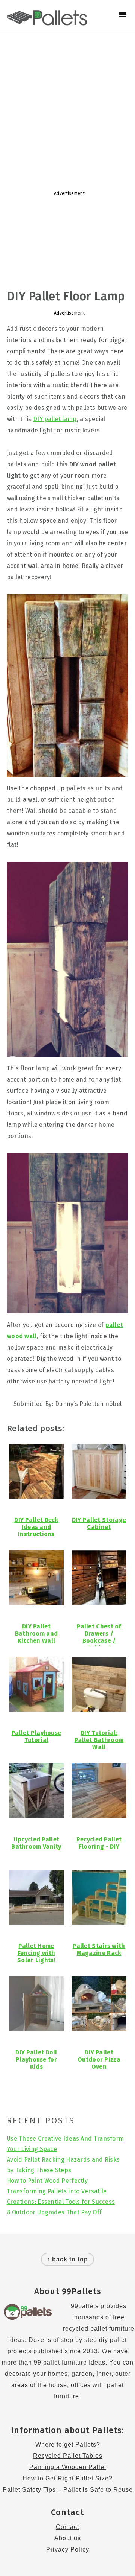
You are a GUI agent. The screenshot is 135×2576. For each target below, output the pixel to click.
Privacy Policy (68, 2549)
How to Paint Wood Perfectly (47, 2181)
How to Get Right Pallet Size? (67, 2478)
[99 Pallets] (47, 21)
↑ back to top (67, 2259)
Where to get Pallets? (68, 2444)
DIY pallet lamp (55, 419)
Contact (67, 2527)
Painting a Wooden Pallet (68, 2467)
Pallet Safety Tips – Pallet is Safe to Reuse (68, 2490)
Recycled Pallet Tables (68, 2456)
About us (68, 2538)
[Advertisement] (67, 108)
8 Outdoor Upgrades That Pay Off (54, 2212)
